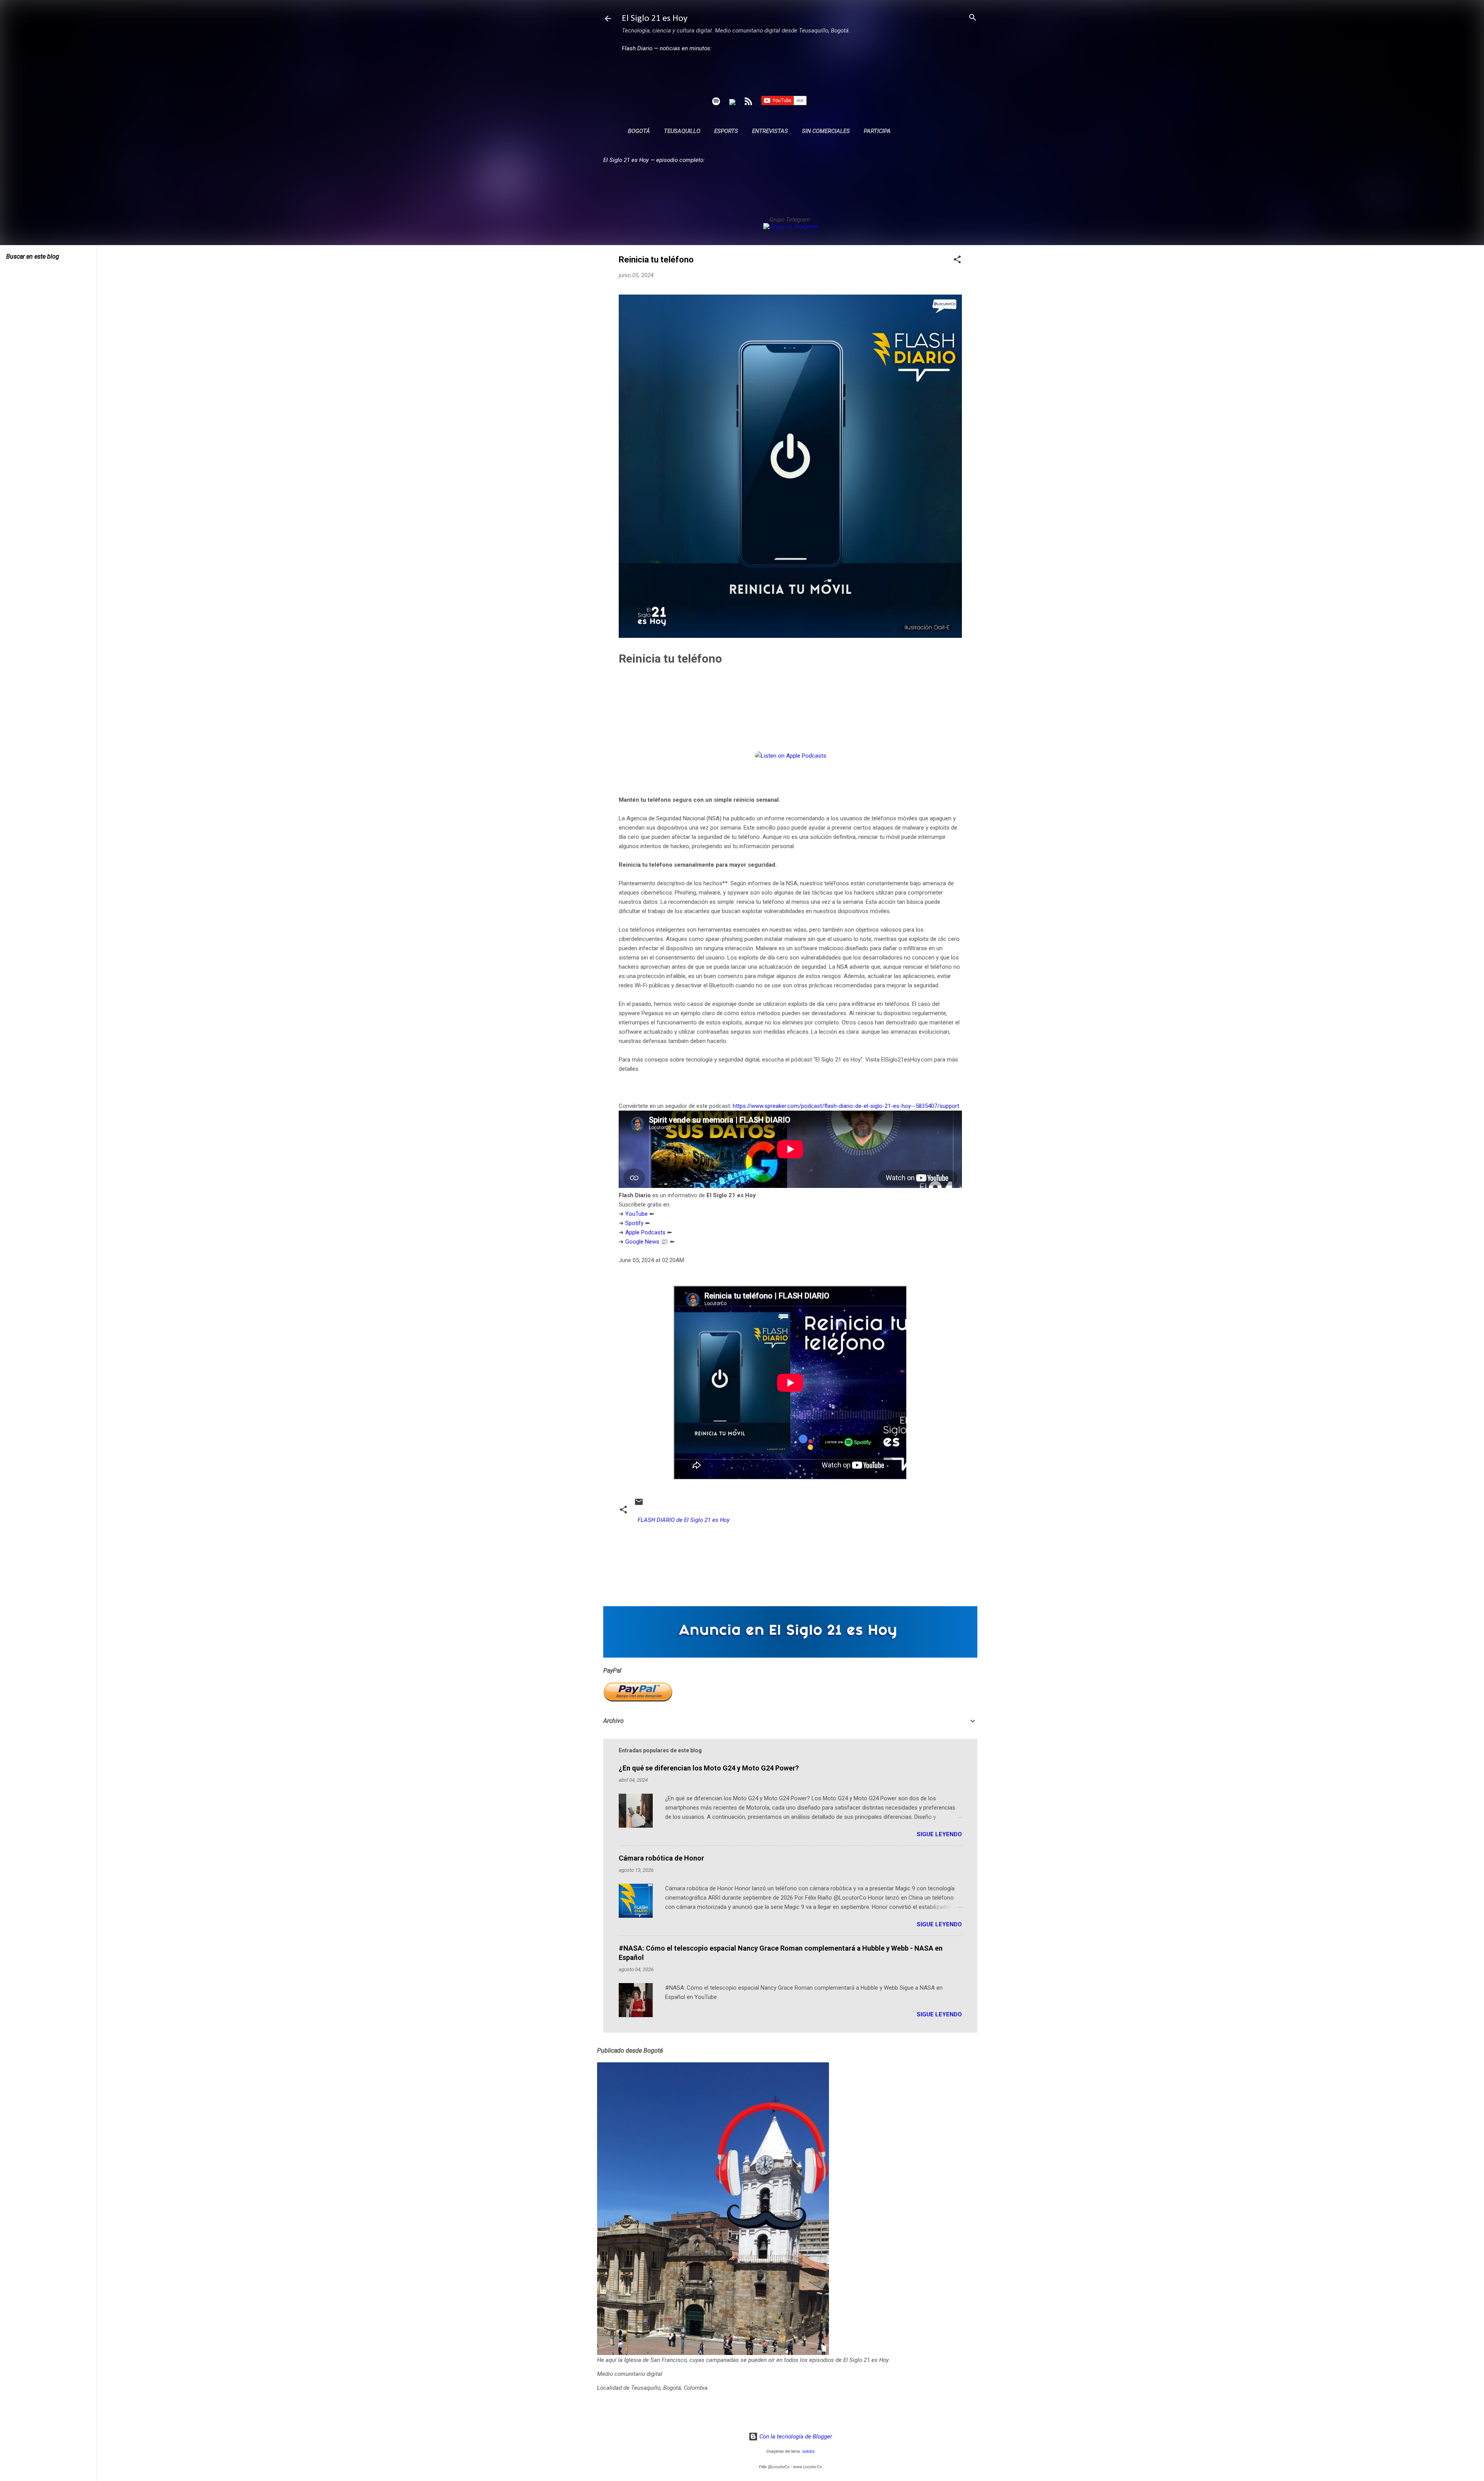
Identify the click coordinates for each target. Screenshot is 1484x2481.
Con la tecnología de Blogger (795, 2437)
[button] (957, 260)
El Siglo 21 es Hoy (655, 19)
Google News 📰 (647, 1242)
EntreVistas (770, 131)
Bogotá (639, 131)
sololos (808, 2451)
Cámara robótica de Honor (661, 1858)
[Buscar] (973, 18)
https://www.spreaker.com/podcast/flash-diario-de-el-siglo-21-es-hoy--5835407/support (846, 1106)
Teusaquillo (682, 131)
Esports (726, 131)
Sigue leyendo (939, 1834)
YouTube (636, 1214)
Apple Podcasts (645, 1232)
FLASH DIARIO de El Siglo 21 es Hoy (684, 1520)
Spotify (634, 1223)
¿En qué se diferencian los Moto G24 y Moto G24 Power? (709, 1768)
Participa (877, 131)
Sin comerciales (826, 131)
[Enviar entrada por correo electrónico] (639, 1505)
